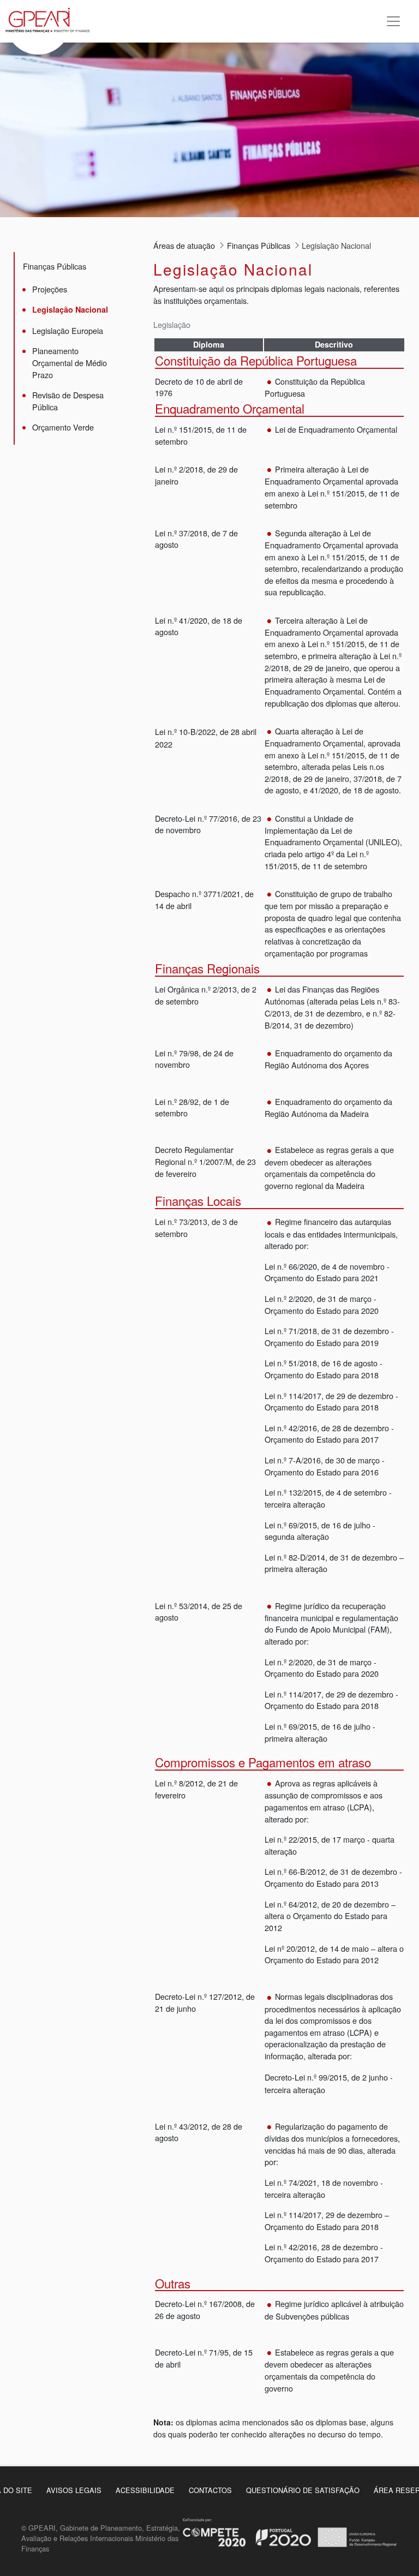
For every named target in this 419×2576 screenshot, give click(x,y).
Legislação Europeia (68, 330)
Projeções (50, 289)
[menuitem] (74, 2490)
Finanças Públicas (55, 266)
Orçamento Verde (63, 427)
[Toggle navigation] (393, 21)
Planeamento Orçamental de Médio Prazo (70, 362)
